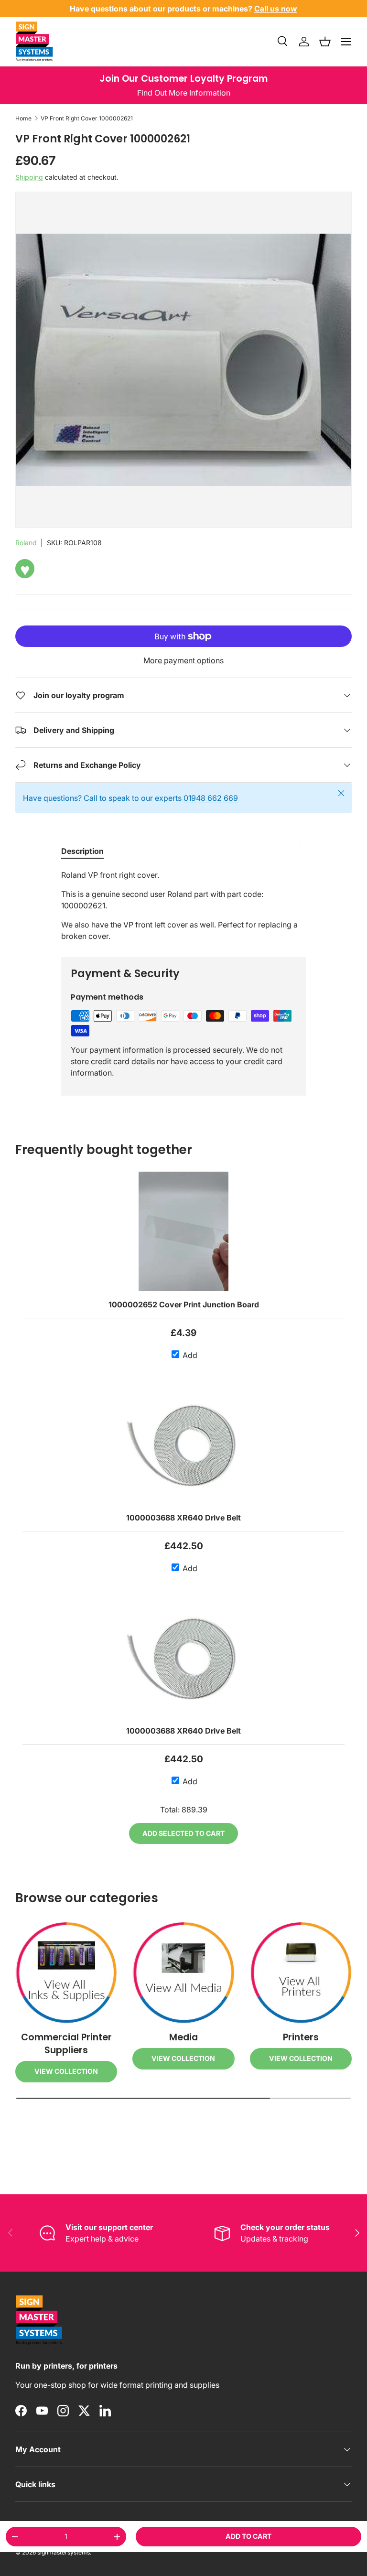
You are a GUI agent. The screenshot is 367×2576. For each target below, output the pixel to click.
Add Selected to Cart (183, 1833)
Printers (301, 2037)
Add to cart (248, 2536)
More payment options (183, 660)
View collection (66, 2071)
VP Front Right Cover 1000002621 (87, 118)
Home (23, 118)
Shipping (29, 177)
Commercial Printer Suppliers (66, 2044)
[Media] (183, 1973)
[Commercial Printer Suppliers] (66, 1973)
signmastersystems (64, 2552)
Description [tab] (82, 851)
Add (189, 1355)
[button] (325, 42)
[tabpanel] (183, 905)
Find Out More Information (184, 93)
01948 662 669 (211, 798)
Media (183, 2037)
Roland (26, 543)
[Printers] (301, 1973)
